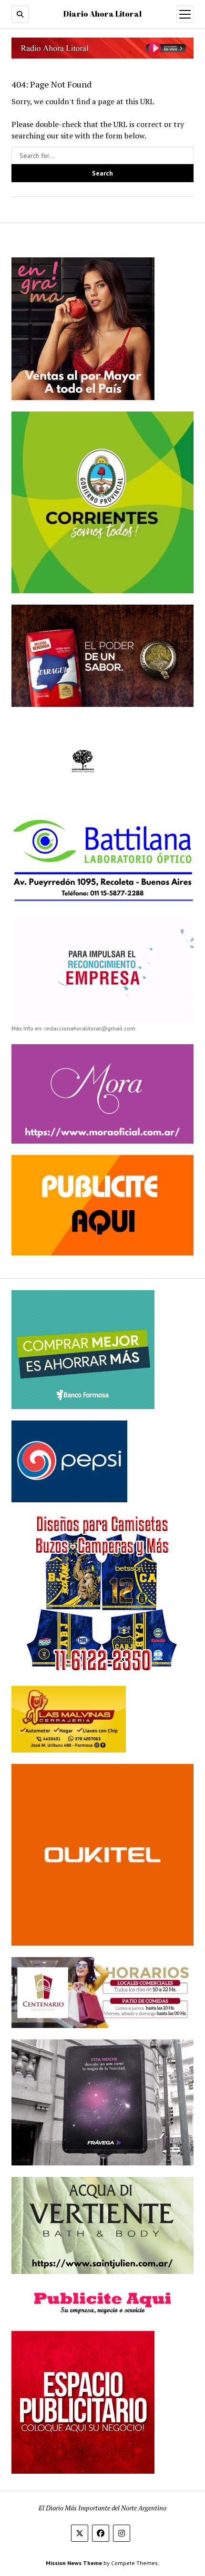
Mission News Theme (74, 2563)
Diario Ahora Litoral (102, 14)
